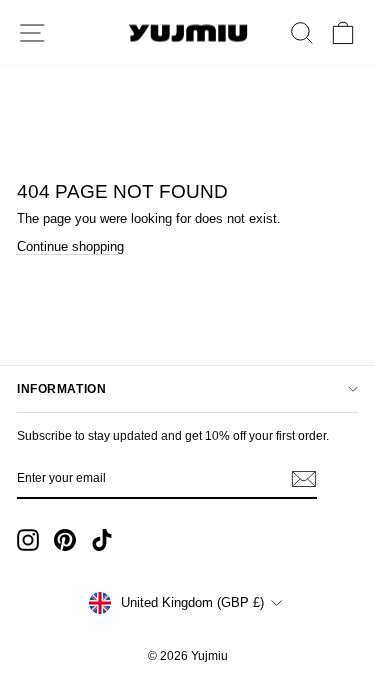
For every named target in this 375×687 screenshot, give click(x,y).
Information (61, 389)
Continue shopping (70, 246)
